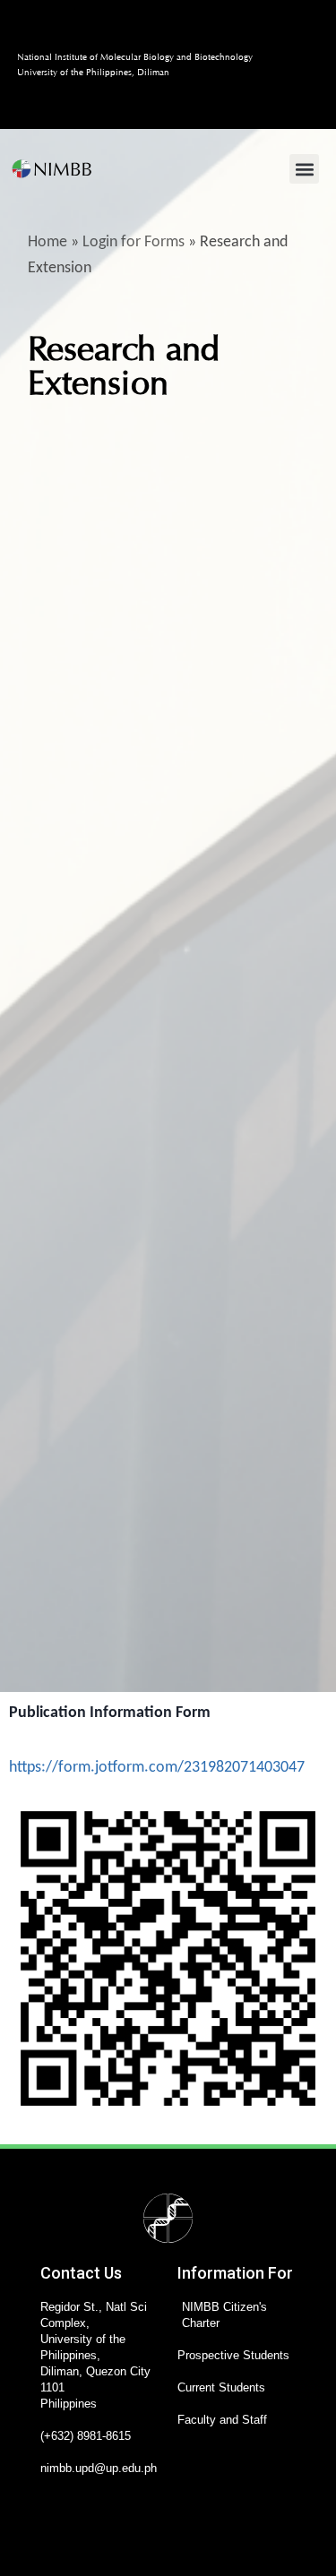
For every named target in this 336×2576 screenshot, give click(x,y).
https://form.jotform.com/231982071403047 (157, 1768)
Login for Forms (134, 242)
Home (47, 242)
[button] (304, 169)
